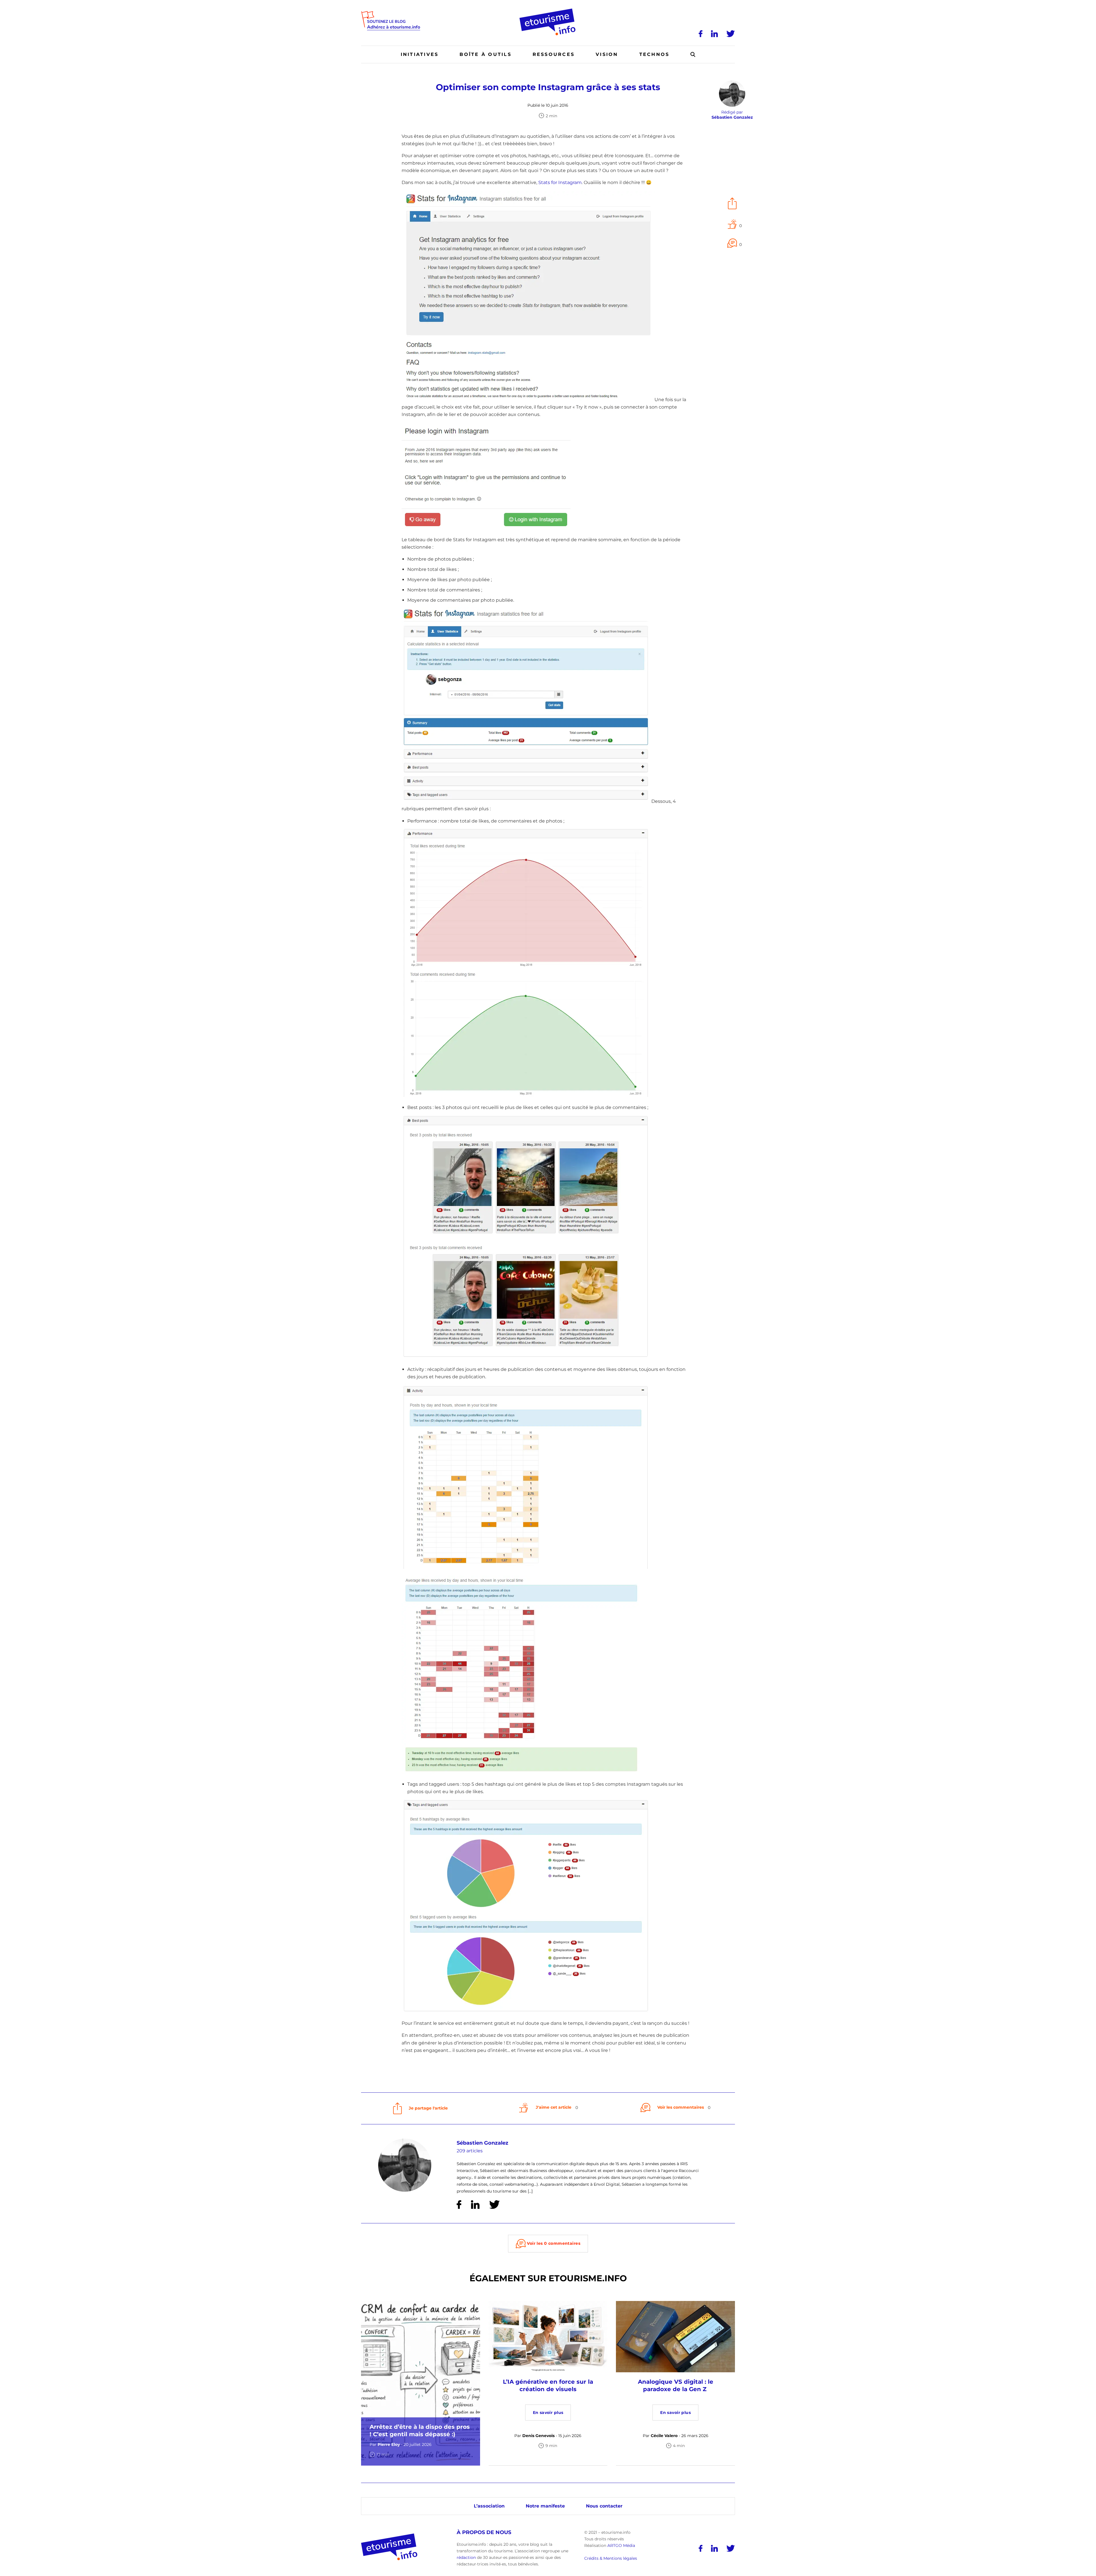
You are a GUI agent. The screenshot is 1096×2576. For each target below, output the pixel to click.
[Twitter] (731, 34)
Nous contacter (604, 2506)
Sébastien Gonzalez (482, 2143)
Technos (654, 54)
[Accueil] (548, 11)
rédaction (466, 2557)
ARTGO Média (621, 2545)
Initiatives (420, 54)
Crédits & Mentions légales (611, 2559)
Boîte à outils (485, 54)
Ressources (554, 54)
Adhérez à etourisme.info (394, 27)
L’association (489, 2506)
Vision (607, 54)
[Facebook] (701, 34)
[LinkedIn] (714, 34)
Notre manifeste (545, 2506)
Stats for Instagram (560, 182)
